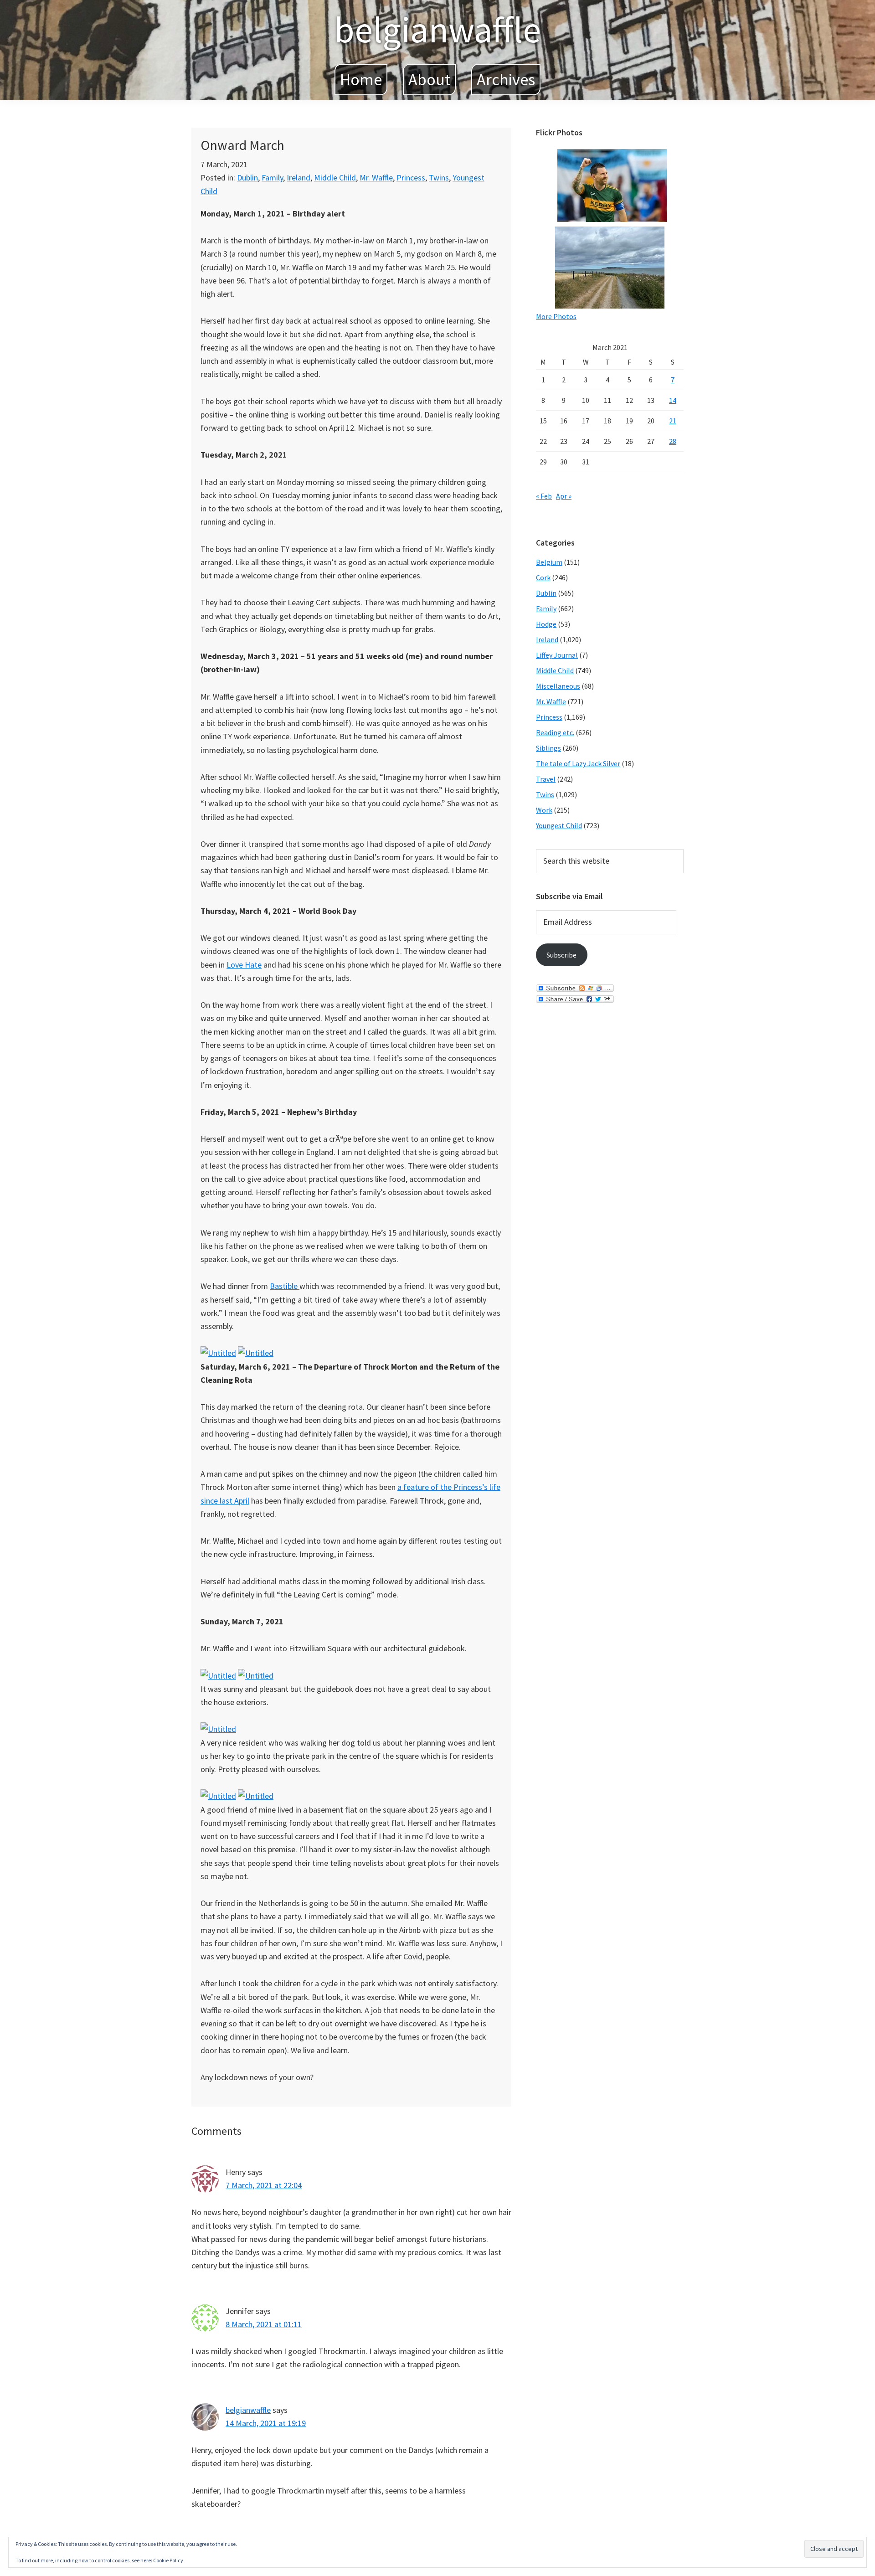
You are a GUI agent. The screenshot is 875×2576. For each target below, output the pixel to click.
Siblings (548, 748)
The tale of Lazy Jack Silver (578, 763)
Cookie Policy (168, 2560)
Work (544, 810)
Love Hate (244, 965)
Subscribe (561, 955)
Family (272, 178)
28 (673, 441)
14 (673, 400)
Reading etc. (555, 732)
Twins (439, 178)
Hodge (546, 624)
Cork (543, 577)
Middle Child (335, 178)
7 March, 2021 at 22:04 (264, 2185)
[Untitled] (218, 1353)
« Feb (544, 496)
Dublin (247, 178)
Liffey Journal (557, 655)
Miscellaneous (558, 686)
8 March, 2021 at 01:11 (264, 2324)
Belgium (549, 562)
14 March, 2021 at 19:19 (266, 2423)
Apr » (564, 496)
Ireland (299, 178)
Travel (546, 779)
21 (673, 421)
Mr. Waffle (376, 178)
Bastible (285, 1286)
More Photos (556, 316)
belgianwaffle (437, 29)
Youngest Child (559, 825)
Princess (411, 178)
